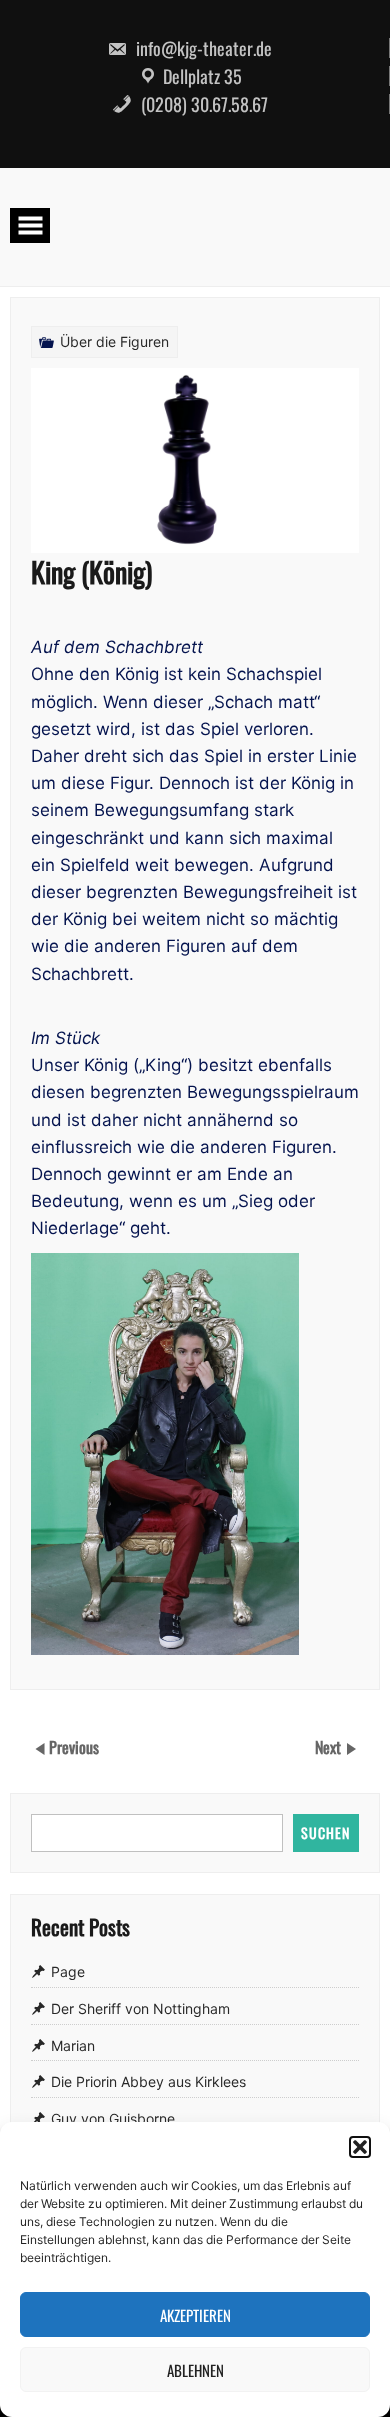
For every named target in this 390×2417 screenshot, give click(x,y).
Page (68, 1971)
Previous (74, 1746)
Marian (73, 2045)
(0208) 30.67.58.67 (202, 104)
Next (330, 1746)
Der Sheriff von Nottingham (140, 2008)
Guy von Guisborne (113, 2118)
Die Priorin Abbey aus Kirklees (148, 2081)
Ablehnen (195, 2370)
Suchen (325, 1832)
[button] (360, 2147)
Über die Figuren (114, 341)
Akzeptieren (195, 2315)
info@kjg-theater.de (202, 48)
